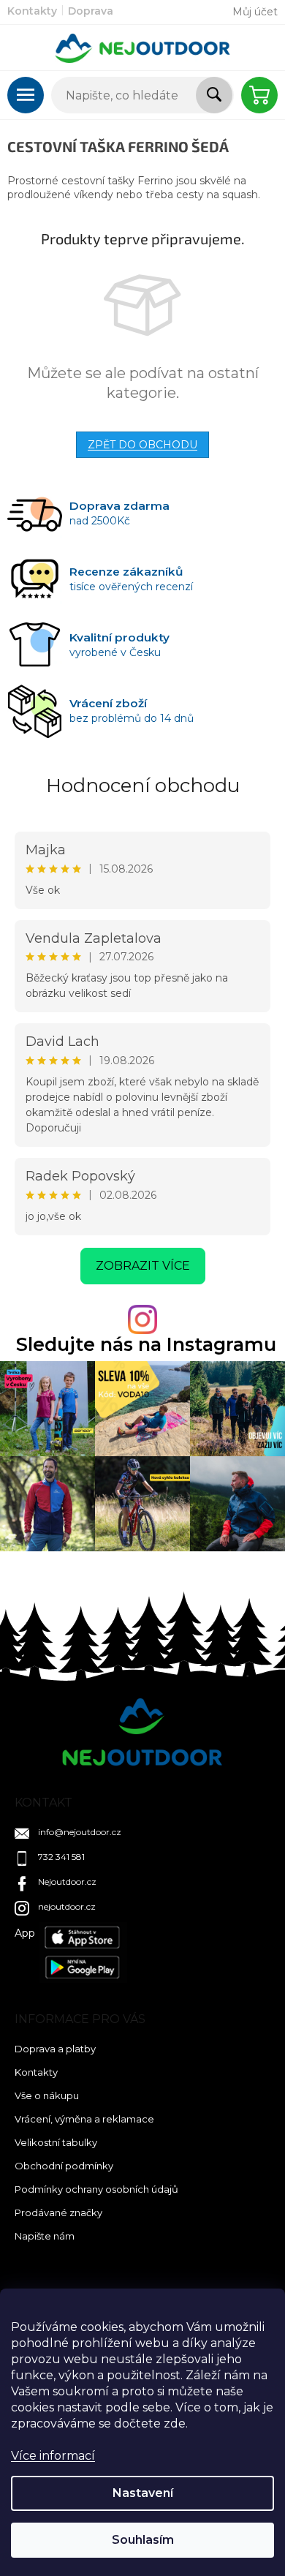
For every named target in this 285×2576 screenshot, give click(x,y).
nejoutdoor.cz (67, 1906)
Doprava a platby (55, 2049)
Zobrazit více (143, 1266)
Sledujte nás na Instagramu (146, 1345)
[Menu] (26, 95)
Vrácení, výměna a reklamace (84, 2119)
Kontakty (32, 11)
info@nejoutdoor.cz (80, 1832)
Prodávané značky (58, 2212)
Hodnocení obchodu (143, 786)
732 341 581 (61, 1857)
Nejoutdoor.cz (67, 1882)
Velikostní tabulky (56, 2142)
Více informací (53, 2456)
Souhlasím (143, 2540)
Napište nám (45, 2236)
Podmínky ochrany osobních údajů (96, 2189)
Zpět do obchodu (142, 445)
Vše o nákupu (47, 2095)
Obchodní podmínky (64, 2166)
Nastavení (143, 2493)
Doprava (91, 11)
